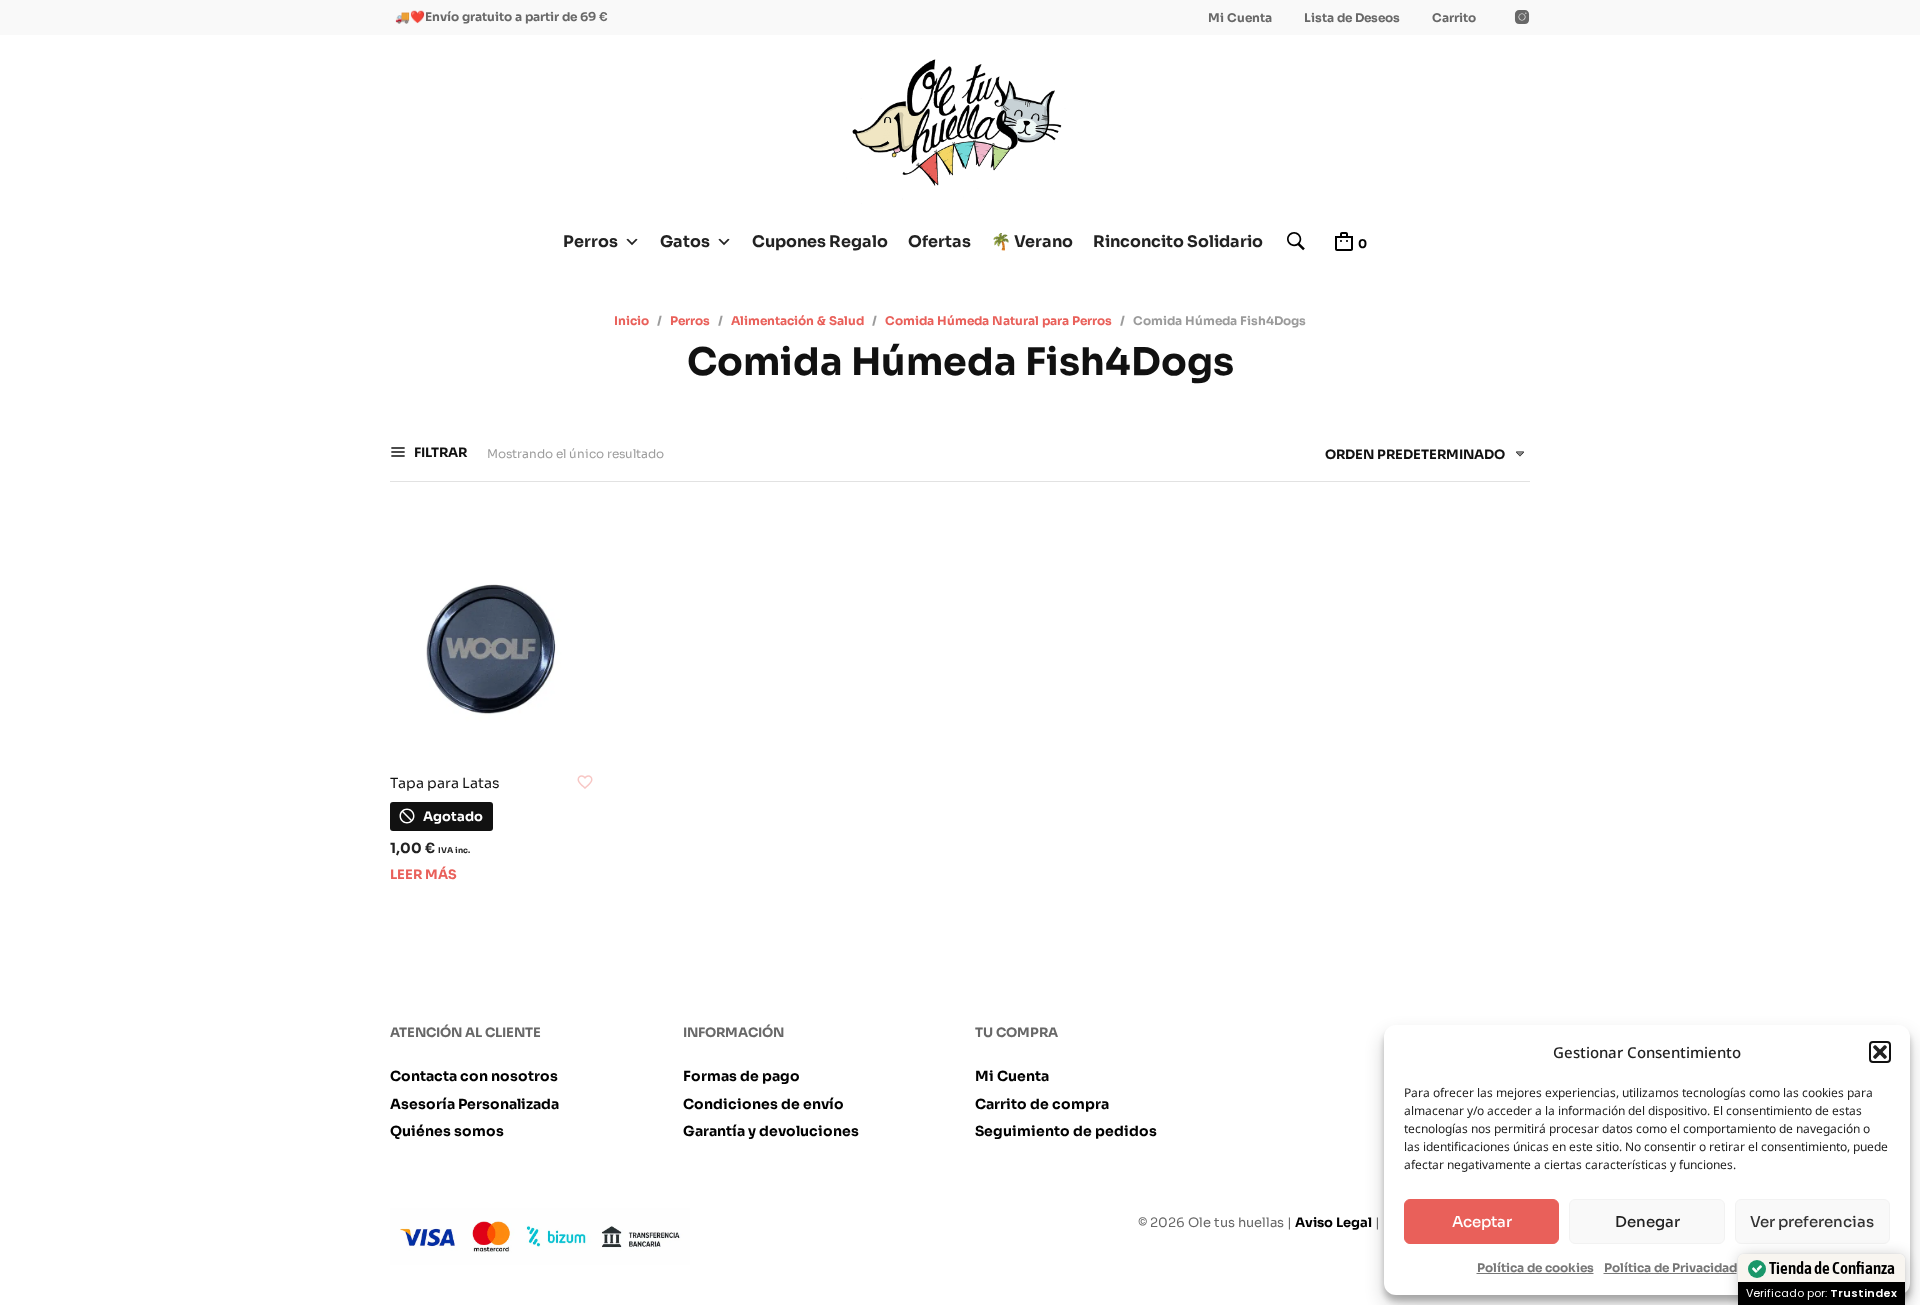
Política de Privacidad (1670, 1267)
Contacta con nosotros (474, 1076)
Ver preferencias (1812, 1221)
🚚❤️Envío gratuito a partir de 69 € (501, 16)
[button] (1880, 1052)
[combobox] (1417, 458)
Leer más (423, 874)
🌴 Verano (1032, 241)
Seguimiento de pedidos (1066, 1131)
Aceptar (1482, 1221)
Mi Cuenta (1240, 17)
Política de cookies (1535, 1267)
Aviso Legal (1333, 1222)
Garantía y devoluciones (771, 1131)
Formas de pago (741, 1076)
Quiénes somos (447, 1131)
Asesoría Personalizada (474, 1104)
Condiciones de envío (763, 1104)
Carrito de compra (1042, 1104)
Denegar (1647, 1221)
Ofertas (939, 241)
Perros (590, 241)
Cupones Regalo (820, 241)
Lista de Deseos (1352, 17)
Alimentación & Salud (797, 320)
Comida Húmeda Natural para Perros (998, 320)
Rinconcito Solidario (1178, 241)
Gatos (685, 241)
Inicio (631, 320)
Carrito (1454, 17)
